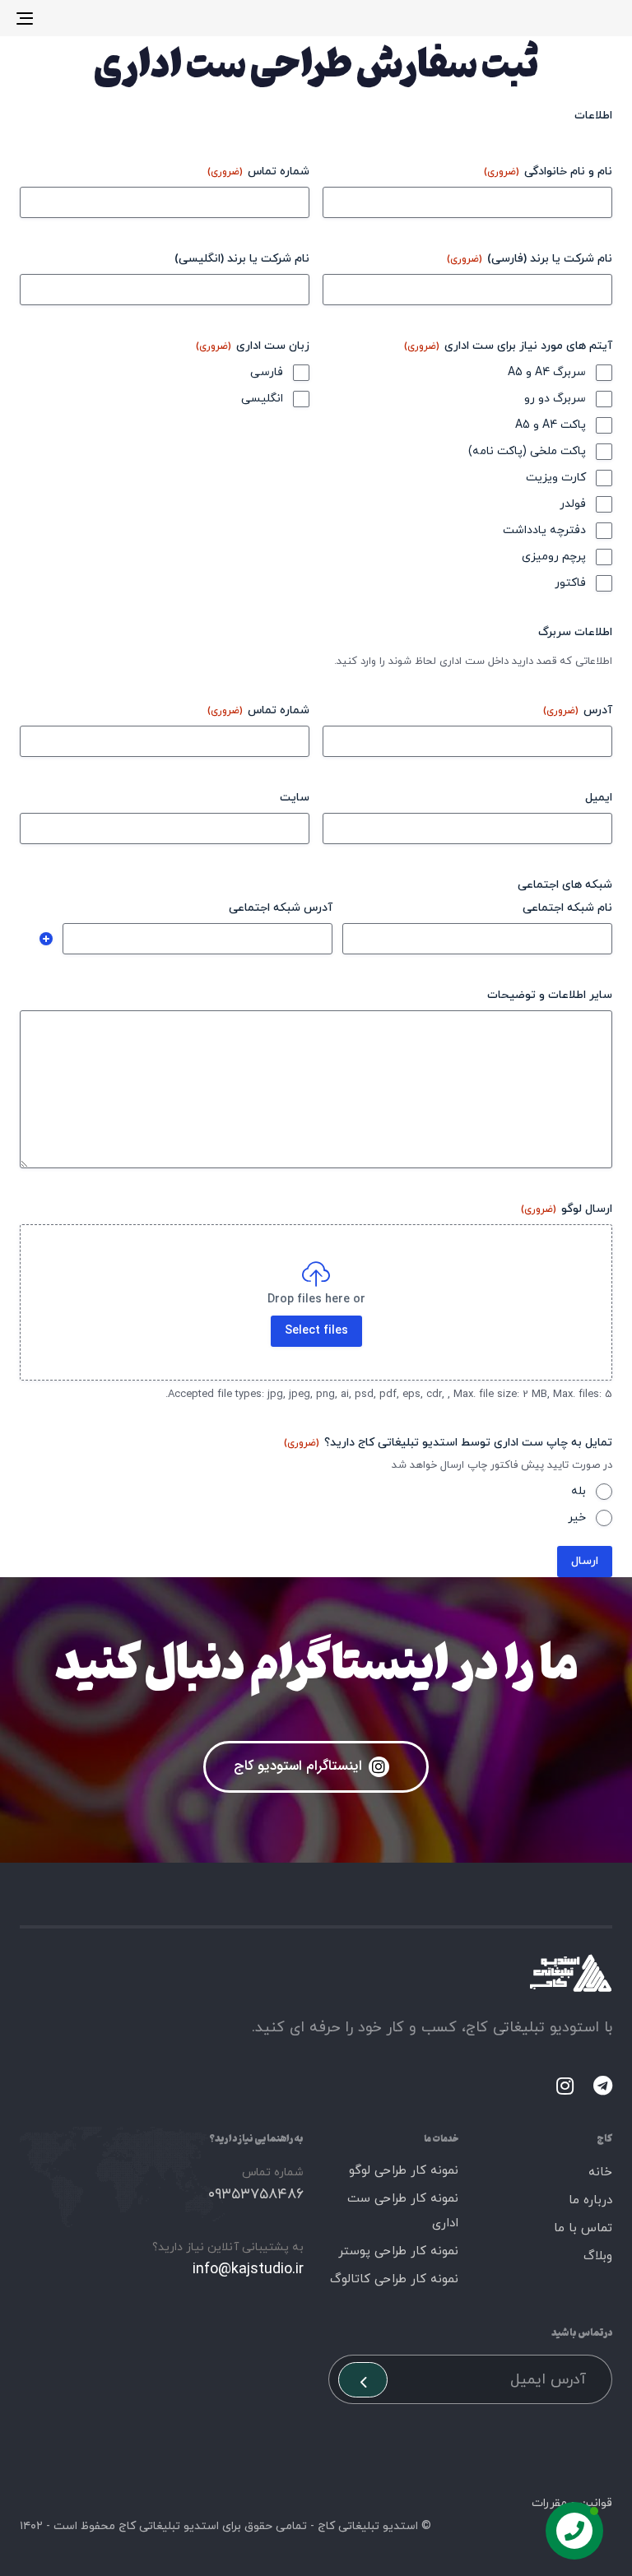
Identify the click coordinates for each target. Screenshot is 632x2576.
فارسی (267, 372)
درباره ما (590, 2200)
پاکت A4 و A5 (551, 425)
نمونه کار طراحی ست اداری (403, 2211)
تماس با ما (583, 2228)
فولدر (573, 504)
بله (579, 1491)
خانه (600, 2172)
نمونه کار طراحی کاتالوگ (394, 2279)
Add (46, 939)
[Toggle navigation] (116, 18)
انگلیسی (262, 399)
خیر (577, 1518)
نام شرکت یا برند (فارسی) (530, 259)
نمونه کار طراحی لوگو (404, 2171)
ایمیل (599, 798)
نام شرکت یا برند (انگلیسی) (242, 259)
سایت (295, 798)
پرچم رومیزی (554, 557)
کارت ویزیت (556, 478)
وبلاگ (598, 2256)
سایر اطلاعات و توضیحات (550, 995)
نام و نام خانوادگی (548, 172)
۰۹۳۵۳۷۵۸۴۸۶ (256, 2195)
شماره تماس (258, 172)
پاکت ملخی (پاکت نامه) (527, 451)
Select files (316, 1331)
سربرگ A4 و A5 (547, 372)
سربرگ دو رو (555, 399)
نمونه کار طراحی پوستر (398, 2251)
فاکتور (570, 583)
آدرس (578, 710)
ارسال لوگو (567, 1209)
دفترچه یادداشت (544, 530)
